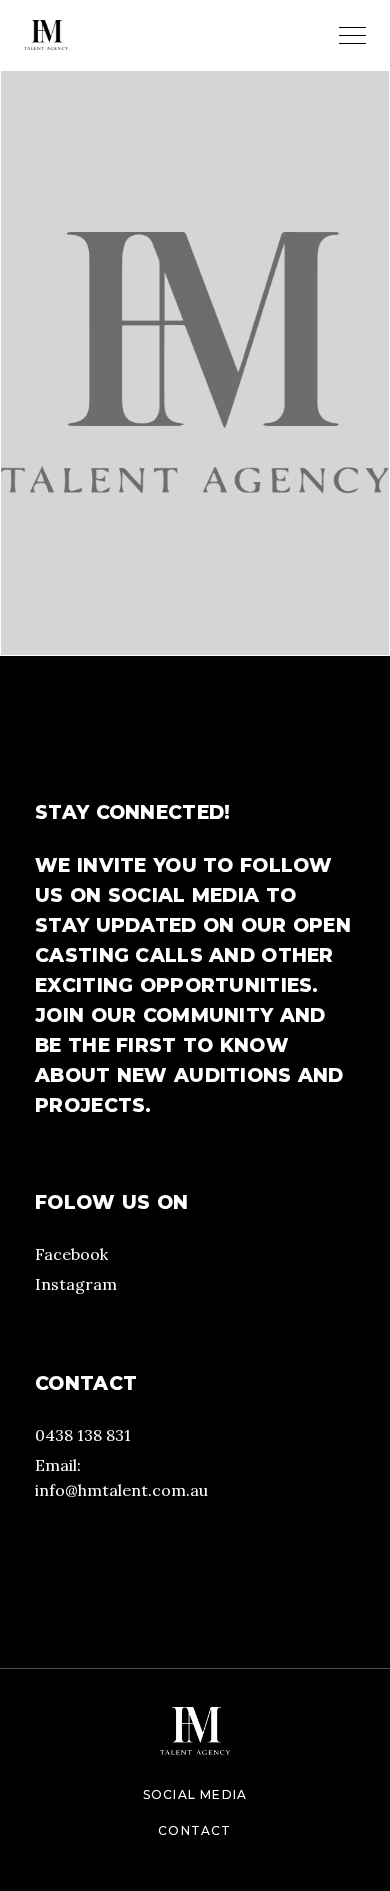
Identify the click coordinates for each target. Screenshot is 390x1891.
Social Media (195, 1794)
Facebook (71, 1254)
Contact (194, 1830)
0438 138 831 (83, 1435)
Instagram (76, 1284)
